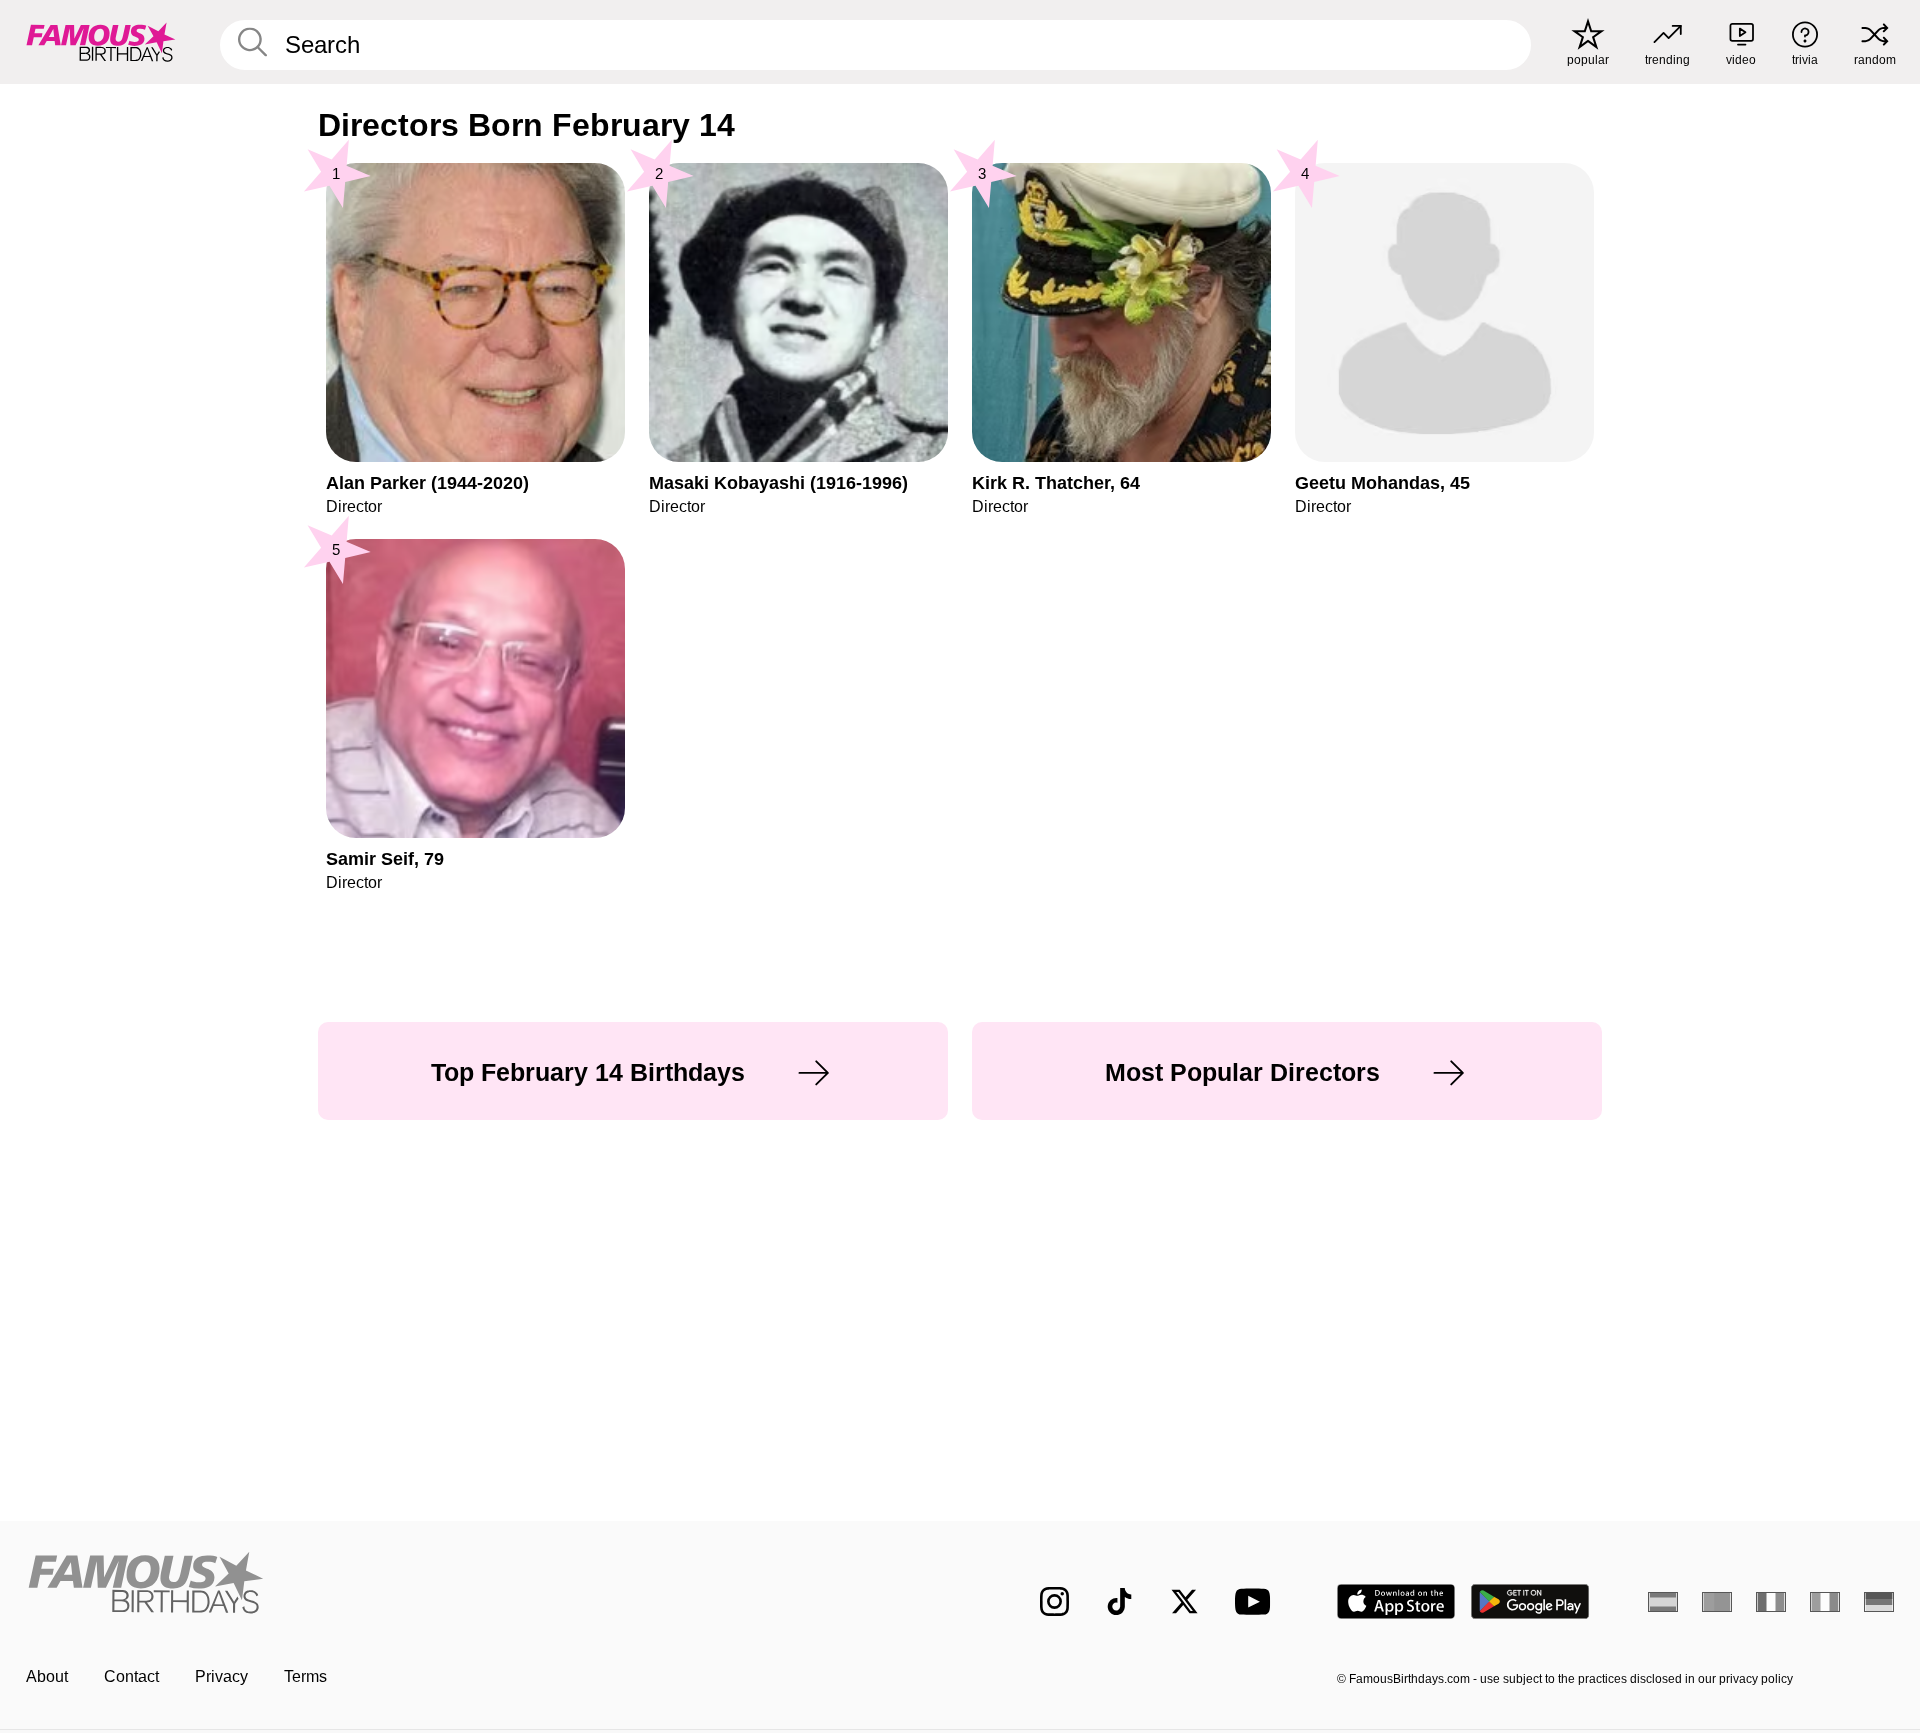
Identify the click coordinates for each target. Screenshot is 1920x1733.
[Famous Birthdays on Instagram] (1054, 1601)
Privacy (221, 1676)
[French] (1771, 1602)
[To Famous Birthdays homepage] (101, 42)
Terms (305, 1676)
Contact (131, 1676)
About (47, 1676)
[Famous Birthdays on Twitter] (1184, 1601)
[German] (1879, 1602)
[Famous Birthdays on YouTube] (1257, 1601)
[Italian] (1825, 1602)
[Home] (487, 1585)
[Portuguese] (1717, 1602)
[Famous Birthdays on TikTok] (1119, 1601)
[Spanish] (1663, 1602)
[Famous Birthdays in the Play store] (1530, 1601)
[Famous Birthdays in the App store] (1396, 1601)
